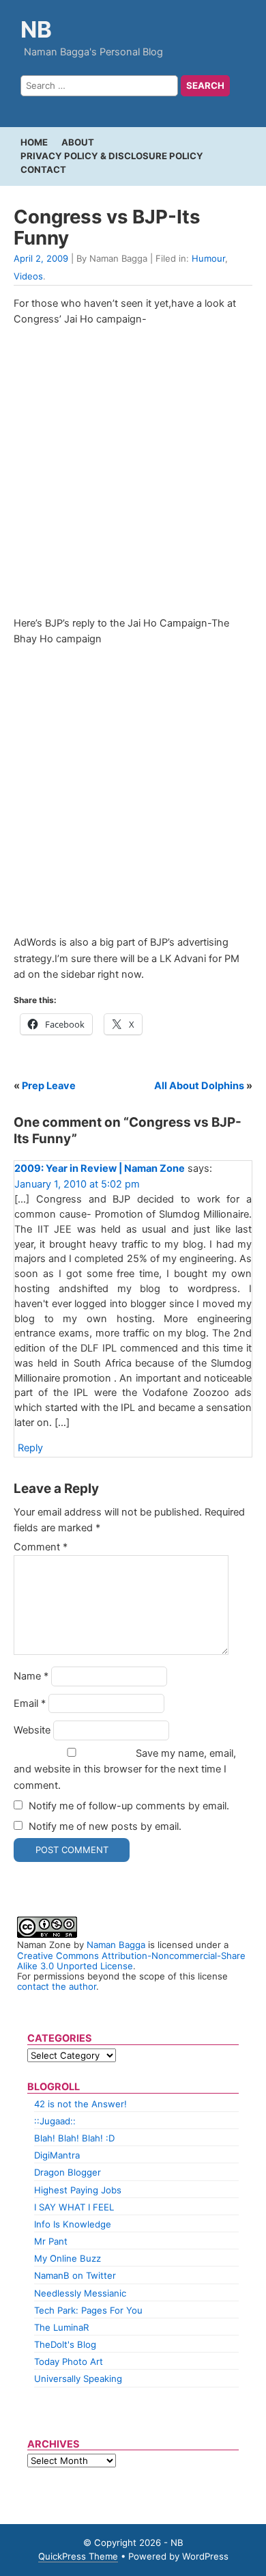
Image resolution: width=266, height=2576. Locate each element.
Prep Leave (49, 1086)
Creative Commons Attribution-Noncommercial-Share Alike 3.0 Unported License (131, 1961)
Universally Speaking (78, 2379)
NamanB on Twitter (75, 2275)
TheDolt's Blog (65, 2344)
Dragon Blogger (68, 2172)
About (78, 142)
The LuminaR (61, 2327)
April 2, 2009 (41, 258)
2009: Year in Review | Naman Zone (100, 1168)
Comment (41, 1547)
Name (31, 1676)
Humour (208, 258)
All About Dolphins (199, 1086)
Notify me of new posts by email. (105, 1826)
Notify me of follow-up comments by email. (129, 1806)
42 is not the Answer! (80, 2104)
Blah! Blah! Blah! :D (74, 2138)
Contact (43, 169)
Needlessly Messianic (80, 2293)
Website (32, 1730)
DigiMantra (57, 2155)
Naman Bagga (116, 1945)
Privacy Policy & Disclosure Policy (112, 156)
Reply (30, 1448)
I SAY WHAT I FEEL (74, 2207)
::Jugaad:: (55, 2121)
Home (34, 142)
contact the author (57, 1986)
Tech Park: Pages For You (88, 2310)
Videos (28, 276)
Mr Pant (51, 2241)
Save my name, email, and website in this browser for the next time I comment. (125, 1769)
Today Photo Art (69, 2361)
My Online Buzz (68, 2258)
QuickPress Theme (78, 2556)
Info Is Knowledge (73, 2224)
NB (36, 29)
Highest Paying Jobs (78, 2190)
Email (30, 1703)
